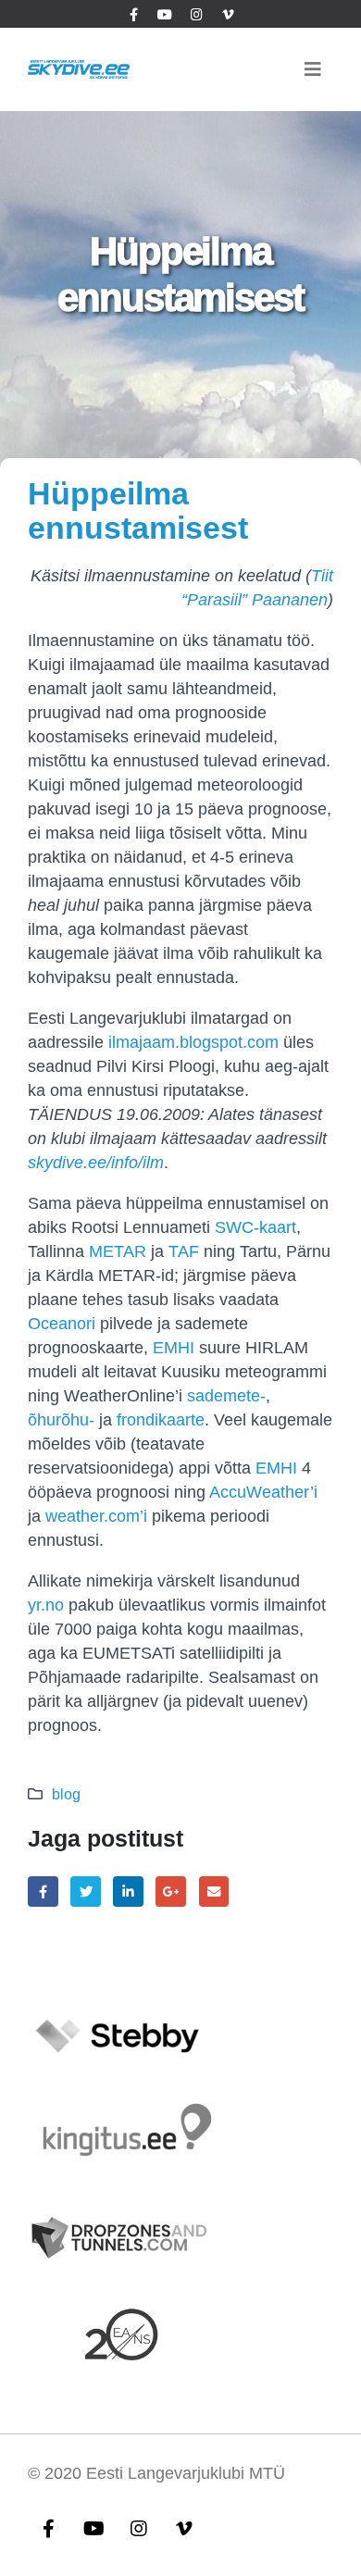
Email (214, 1892)
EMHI (174, 1348)
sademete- (226, 1396)
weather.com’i (96, 1516)
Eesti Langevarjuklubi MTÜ (186, 2473)
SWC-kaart (255, 1227)
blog (66, 1794)
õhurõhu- (61, 1420)
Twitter (86, 1892)
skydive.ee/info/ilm (96, 1163)
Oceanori (62, 1324)
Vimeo (184, 2528)
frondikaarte (161, 1420)
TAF (184, 1251)
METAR (118, 1251)
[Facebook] (133, 14)
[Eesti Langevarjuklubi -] (79, 69)
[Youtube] (165, 14)
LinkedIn (128, 1892)
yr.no (46, 1605)
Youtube (93, 2528)
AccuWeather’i (263, 1492)
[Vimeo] (228, 14)
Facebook (43, 1892)
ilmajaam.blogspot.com (193, 1042)
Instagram (139, 2528)
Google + (171, 1892)
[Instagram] (196, 14)
